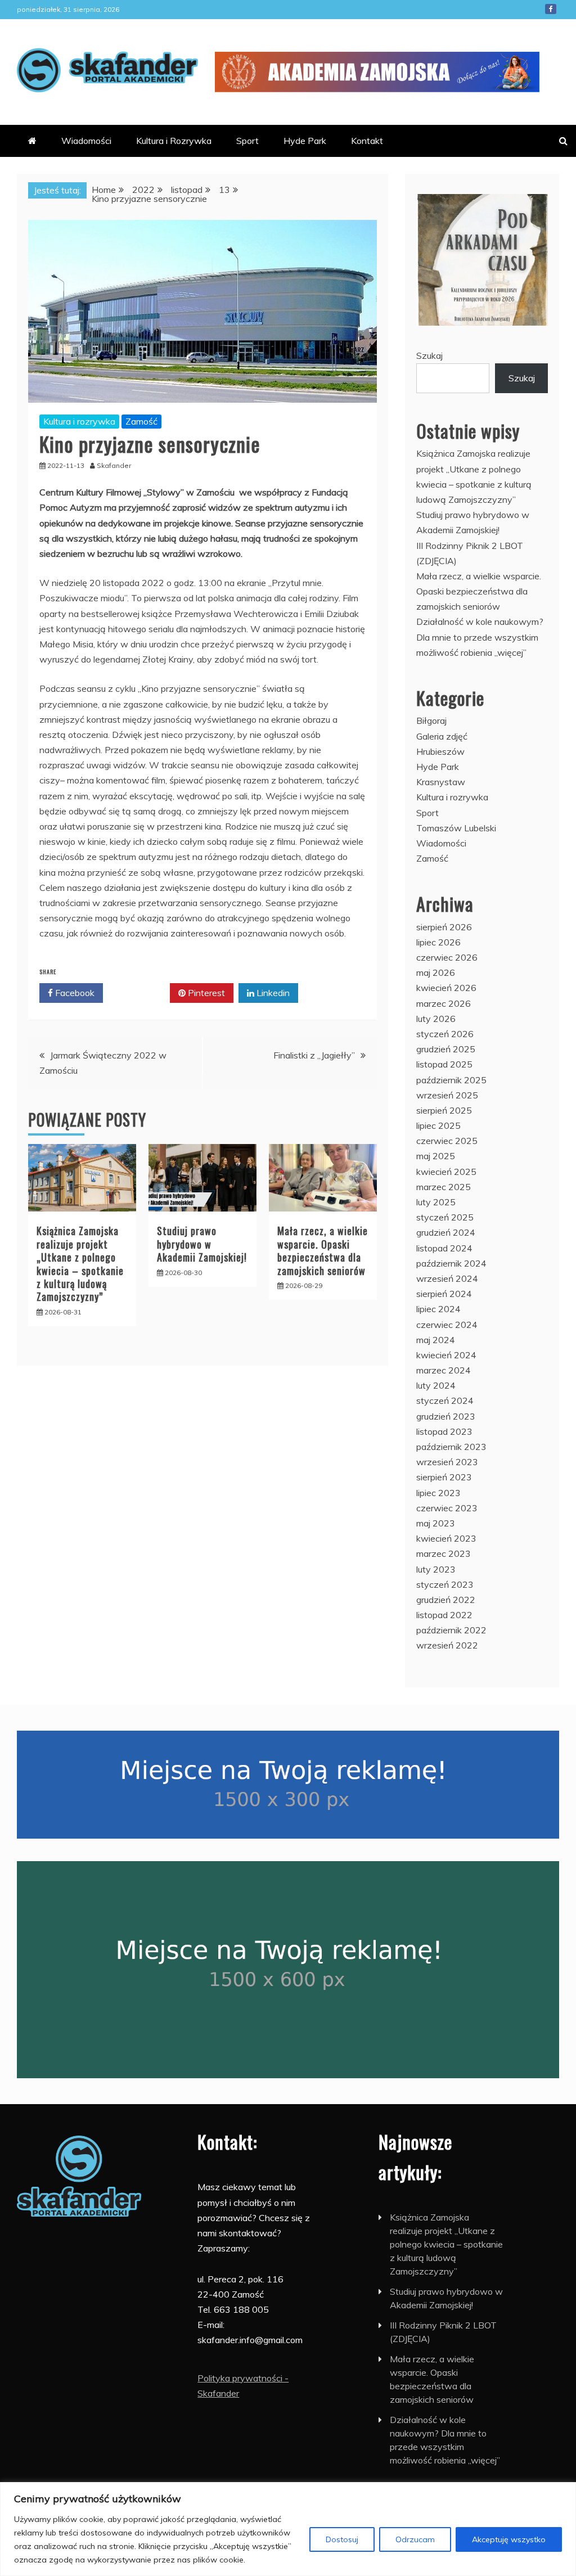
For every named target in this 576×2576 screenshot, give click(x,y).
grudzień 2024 (446, 1232)
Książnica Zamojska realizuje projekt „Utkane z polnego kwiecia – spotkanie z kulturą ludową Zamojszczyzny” (80, 1264)
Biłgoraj (431, 720)
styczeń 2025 (445, 1217)
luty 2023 (436, 1569)
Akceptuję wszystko (509, 2539)
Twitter (140, 993)
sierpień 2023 (444, 1477)
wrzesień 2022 (447, 1645)
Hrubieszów (440, 751)
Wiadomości (86, 141)
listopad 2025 (444, 1064)
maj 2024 (436, 1340)
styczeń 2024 (445, 1400)
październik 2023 (451, 1447)
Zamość (141, 421)
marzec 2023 (444, 1553)
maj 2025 (436, 1156)
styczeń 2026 (445, 1034)
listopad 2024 (444, 1248)
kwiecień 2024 (446, 1355)
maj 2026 (436, 972)
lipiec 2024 (438, 1309)
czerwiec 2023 (447, 1508)
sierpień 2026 (444, 927)
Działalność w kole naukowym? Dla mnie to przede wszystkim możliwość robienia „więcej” (480, 637)
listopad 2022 (444, 1615)
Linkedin (272, 993)
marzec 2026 (444, 1003)
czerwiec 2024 (447, 1325)
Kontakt (367, 141)
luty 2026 (436, 1019)
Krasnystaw (441, 782)
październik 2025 (451, 1080)
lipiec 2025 (438, 1125)
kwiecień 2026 (446, 988)
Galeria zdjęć (442, 736)
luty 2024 (436, 1385)
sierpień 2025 (444, 1110)
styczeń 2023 (445, 1584)
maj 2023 (436, 1523)
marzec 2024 (444, 1370)
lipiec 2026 (438, 942)
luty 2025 (436, 1202)
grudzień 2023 (446, 1416)
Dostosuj (342, 2539)
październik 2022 (451, 1630)
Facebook (551, 9)
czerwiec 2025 (447, 1141)
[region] (288, 2529)
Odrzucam (415, 2539)
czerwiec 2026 (447, 957)
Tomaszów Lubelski (456, 828)
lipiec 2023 (438, 1493)
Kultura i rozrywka (79, 421)
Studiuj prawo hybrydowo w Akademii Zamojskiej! (202, 1244)
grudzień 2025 (446, 1049)
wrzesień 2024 (447, 1278)
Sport (247, 141)
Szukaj (429, 355)
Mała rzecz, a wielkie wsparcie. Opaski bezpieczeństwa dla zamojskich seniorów (323, 1250)
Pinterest (205, 993)
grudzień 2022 (446, 1600)
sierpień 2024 (444, 1294)
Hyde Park (305, 141)
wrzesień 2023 (447, 1462)
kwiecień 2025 (446, 1172)
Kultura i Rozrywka (174, 141)
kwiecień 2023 (446, 1538)
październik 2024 (451, 1263)
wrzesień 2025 (447, 1095)
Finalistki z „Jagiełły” (314, 1055)
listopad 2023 (444, 1431)
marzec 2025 (444, 1187)
